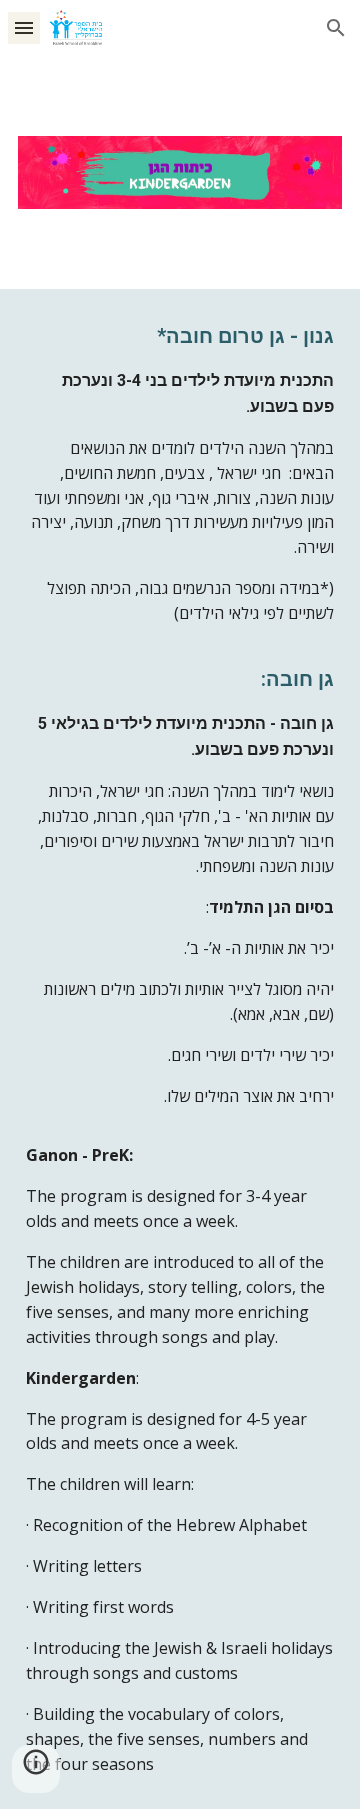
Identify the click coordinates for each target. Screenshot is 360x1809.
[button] (24, 27)
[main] (180, 1049)
